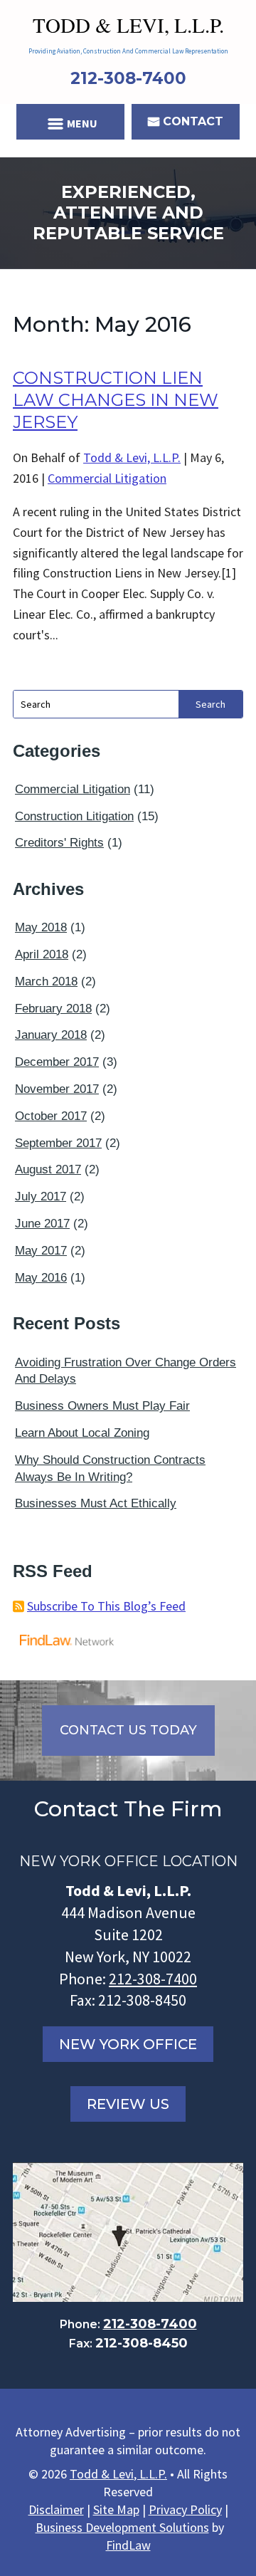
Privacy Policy (185, 2509)
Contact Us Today (128, 1730)
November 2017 (57, 1089)
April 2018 (42, 954)
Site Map (116, 2509)
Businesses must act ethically (96, 1503)
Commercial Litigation (107, 478)
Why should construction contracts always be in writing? (110, 1468)
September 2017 (58, 1143)
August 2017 (48, 1169)
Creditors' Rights (59, 843)
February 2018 (53, 1009)
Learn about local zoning (82, 1433)
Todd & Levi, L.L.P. (132, 457)
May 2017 (41, 1251)
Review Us (128, 2104)
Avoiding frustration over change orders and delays (126, 1371)
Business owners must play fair (102, 1406)
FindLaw (128, 2545)
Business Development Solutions (122, 2527)
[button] (71, 123)
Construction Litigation (74, 816)
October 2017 (51, 1116)
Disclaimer (56, 2509)
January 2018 (51, 1035)
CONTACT (193, 121)
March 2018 (46, 981)
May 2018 (41, 927)
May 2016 (41, 1278)
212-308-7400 (128, 78)
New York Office (128, 2044)
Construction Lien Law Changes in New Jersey (116, 400)
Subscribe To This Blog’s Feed (106, 1606)
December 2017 (57, 1062)
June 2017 (42, 1224)
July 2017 (41, 1197)
